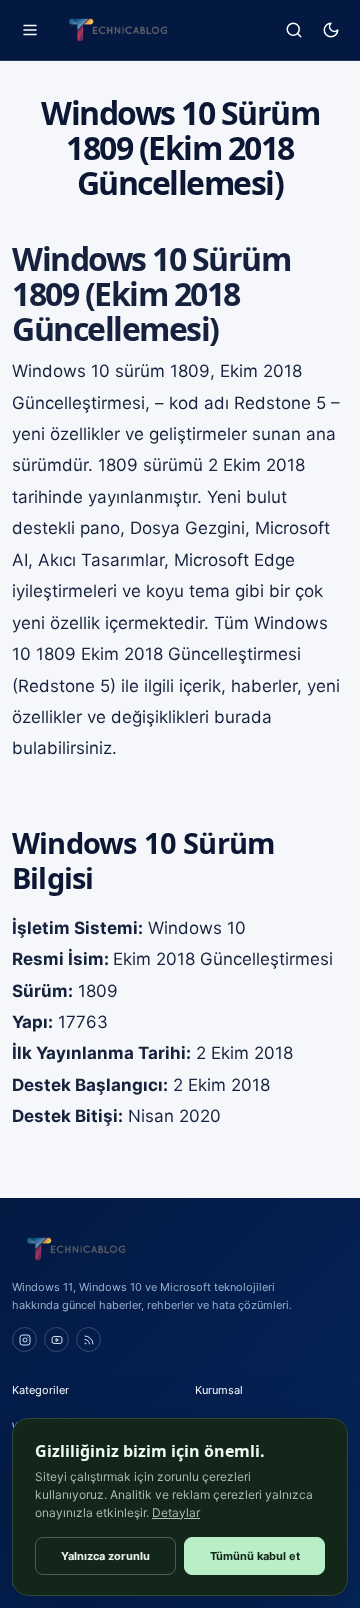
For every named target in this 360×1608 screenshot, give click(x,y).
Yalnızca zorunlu (105, 1556)
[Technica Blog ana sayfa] (118, 30)
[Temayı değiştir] (330, 30)
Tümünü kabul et (255, 1556)
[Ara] (293, 30)
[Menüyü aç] (29, 30)
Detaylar (176, 1512)
